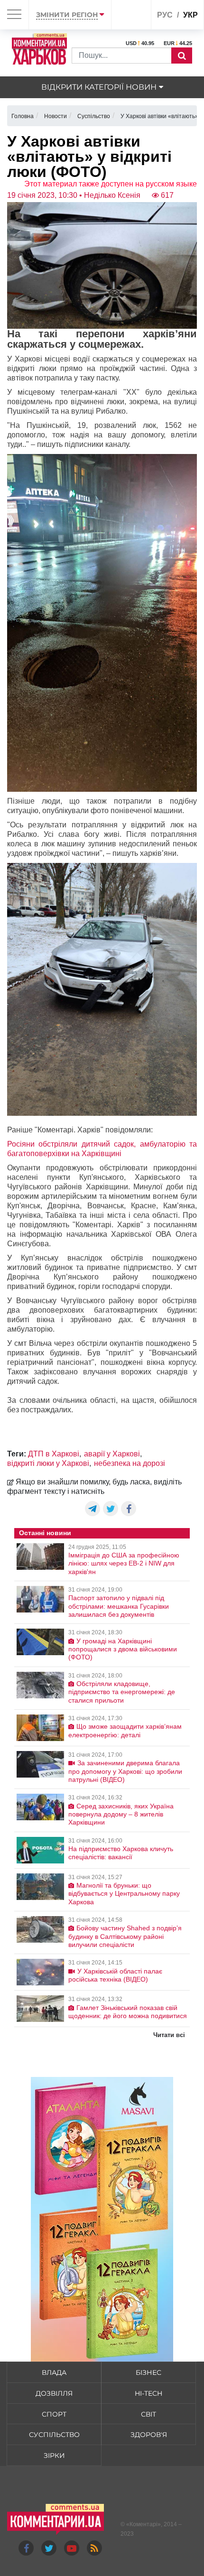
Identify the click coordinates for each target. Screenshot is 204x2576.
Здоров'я (149, 2435)
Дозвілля (54, 2393)
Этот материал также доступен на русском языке (111, 184)
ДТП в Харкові (54, 1454)
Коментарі (144, 2524)
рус (165, 15)
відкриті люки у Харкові (48, 1463)
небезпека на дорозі (130, 1463)
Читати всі (169, 2035)
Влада (54, 2372)
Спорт (54, 2414)
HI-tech (148, 2393)
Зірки (54, 2456)
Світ (148, 2414)
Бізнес (148, 2372)
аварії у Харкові (112, 1454)
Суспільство (54, 2435)
